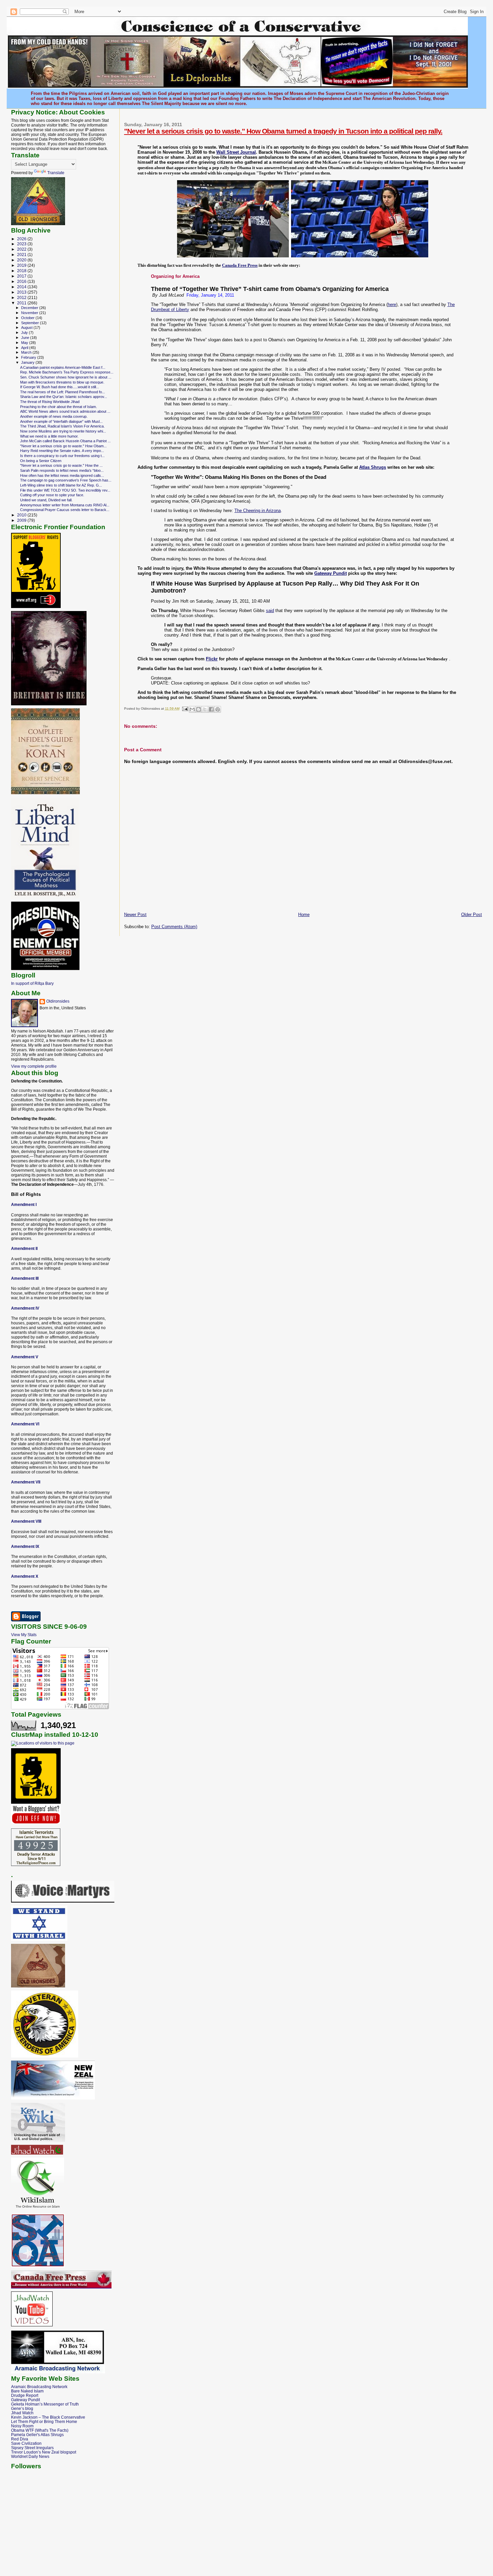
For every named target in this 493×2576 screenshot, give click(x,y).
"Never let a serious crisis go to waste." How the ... (61, 465)
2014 (22, 287)
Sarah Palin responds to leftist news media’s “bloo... (62, 470)
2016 (22, 281)
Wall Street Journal (236, 152)
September (31, 323)
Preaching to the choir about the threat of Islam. (59, 407)
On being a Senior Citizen (41, 461)
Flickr (212, 659)
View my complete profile (34, 1066)
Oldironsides (58, 1001)
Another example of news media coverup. (54, 416)
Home (304, 915)
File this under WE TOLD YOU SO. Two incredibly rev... (65, 490)
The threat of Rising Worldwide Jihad (50, 402)
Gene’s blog (22, 2408)
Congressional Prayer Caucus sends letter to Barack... (65, 510)
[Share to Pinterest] (218, 709)
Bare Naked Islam (27, 2391)
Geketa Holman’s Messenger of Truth (45, 2404)
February (29, 357)
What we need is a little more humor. (49, 436)
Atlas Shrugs (373, 467)
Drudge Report (25, 2395)
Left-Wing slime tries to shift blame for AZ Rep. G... (61, 485)
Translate (56, 173)
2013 (22, 292)
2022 (22, 249)
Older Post (472, 915)
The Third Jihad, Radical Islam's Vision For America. (62, 426)
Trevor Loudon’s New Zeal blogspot (44, 2452)
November (30, 313)
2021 (22, 255)
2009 (22, 520)
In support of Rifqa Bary (32, 983)
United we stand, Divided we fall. (46, 500)
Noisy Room (22, 2426)
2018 (22, 271)
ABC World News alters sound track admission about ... (65, 411)
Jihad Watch (22, 2413)
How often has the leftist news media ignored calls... (62, 475)
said (270, 611)
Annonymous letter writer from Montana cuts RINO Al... (65, 505)
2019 (22, 265)
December (30, 308)
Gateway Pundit (331, 573)
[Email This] (192, 709)
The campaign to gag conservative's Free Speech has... (66, 480)
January (28, 362)
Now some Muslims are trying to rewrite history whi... (63, 431)
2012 (22, 297)
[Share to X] (205, 709)
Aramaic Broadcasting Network (39, 2387)
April (25, 348)
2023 (22, 244)
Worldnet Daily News (30, 2456)
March (27, 352)
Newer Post (135, 915)
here (392, 305)
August (27, 327)
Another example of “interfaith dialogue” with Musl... (61, 421)
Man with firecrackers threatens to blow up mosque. (62, 382)
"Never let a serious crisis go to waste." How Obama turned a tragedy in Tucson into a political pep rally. (283, 131)
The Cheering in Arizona (258, 511)
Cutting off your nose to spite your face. (52, 495)
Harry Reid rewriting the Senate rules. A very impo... (62, 451)
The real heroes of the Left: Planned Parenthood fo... (63, 392)
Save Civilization (26, 2443)
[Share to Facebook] (211, 709)
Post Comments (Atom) (174, 927)
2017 (22, 276)
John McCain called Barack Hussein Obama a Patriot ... (65, 441)
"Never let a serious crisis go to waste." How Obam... (63, 446)
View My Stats (24, 1635)
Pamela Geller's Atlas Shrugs (37, 2435)
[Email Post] (185, 709)
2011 (22, 303)
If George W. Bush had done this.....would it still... (60, 387)
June (26, 338)
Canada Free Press (240, 265)
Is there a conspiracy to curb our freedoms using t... (62, 456)
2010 (22, 515)
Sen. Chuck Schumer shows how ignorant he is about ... (66, 377)
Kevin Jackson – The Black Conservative (48, 2417)
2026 (22, 239)
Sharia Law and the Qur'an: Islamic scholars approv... (64, 397)
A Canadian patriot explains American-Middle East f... (63, 367)
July (25, 333)
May (25, 343)
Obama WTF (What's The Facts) (40, 2430)
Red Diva (20, 2439)
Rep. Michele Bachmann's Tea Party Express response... (67, 372)
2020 (22, 260)
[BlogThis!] (199, 709)
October (28, 318)
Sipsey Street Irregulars (32, 2448)
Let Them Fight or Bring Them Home (44, 2421)
